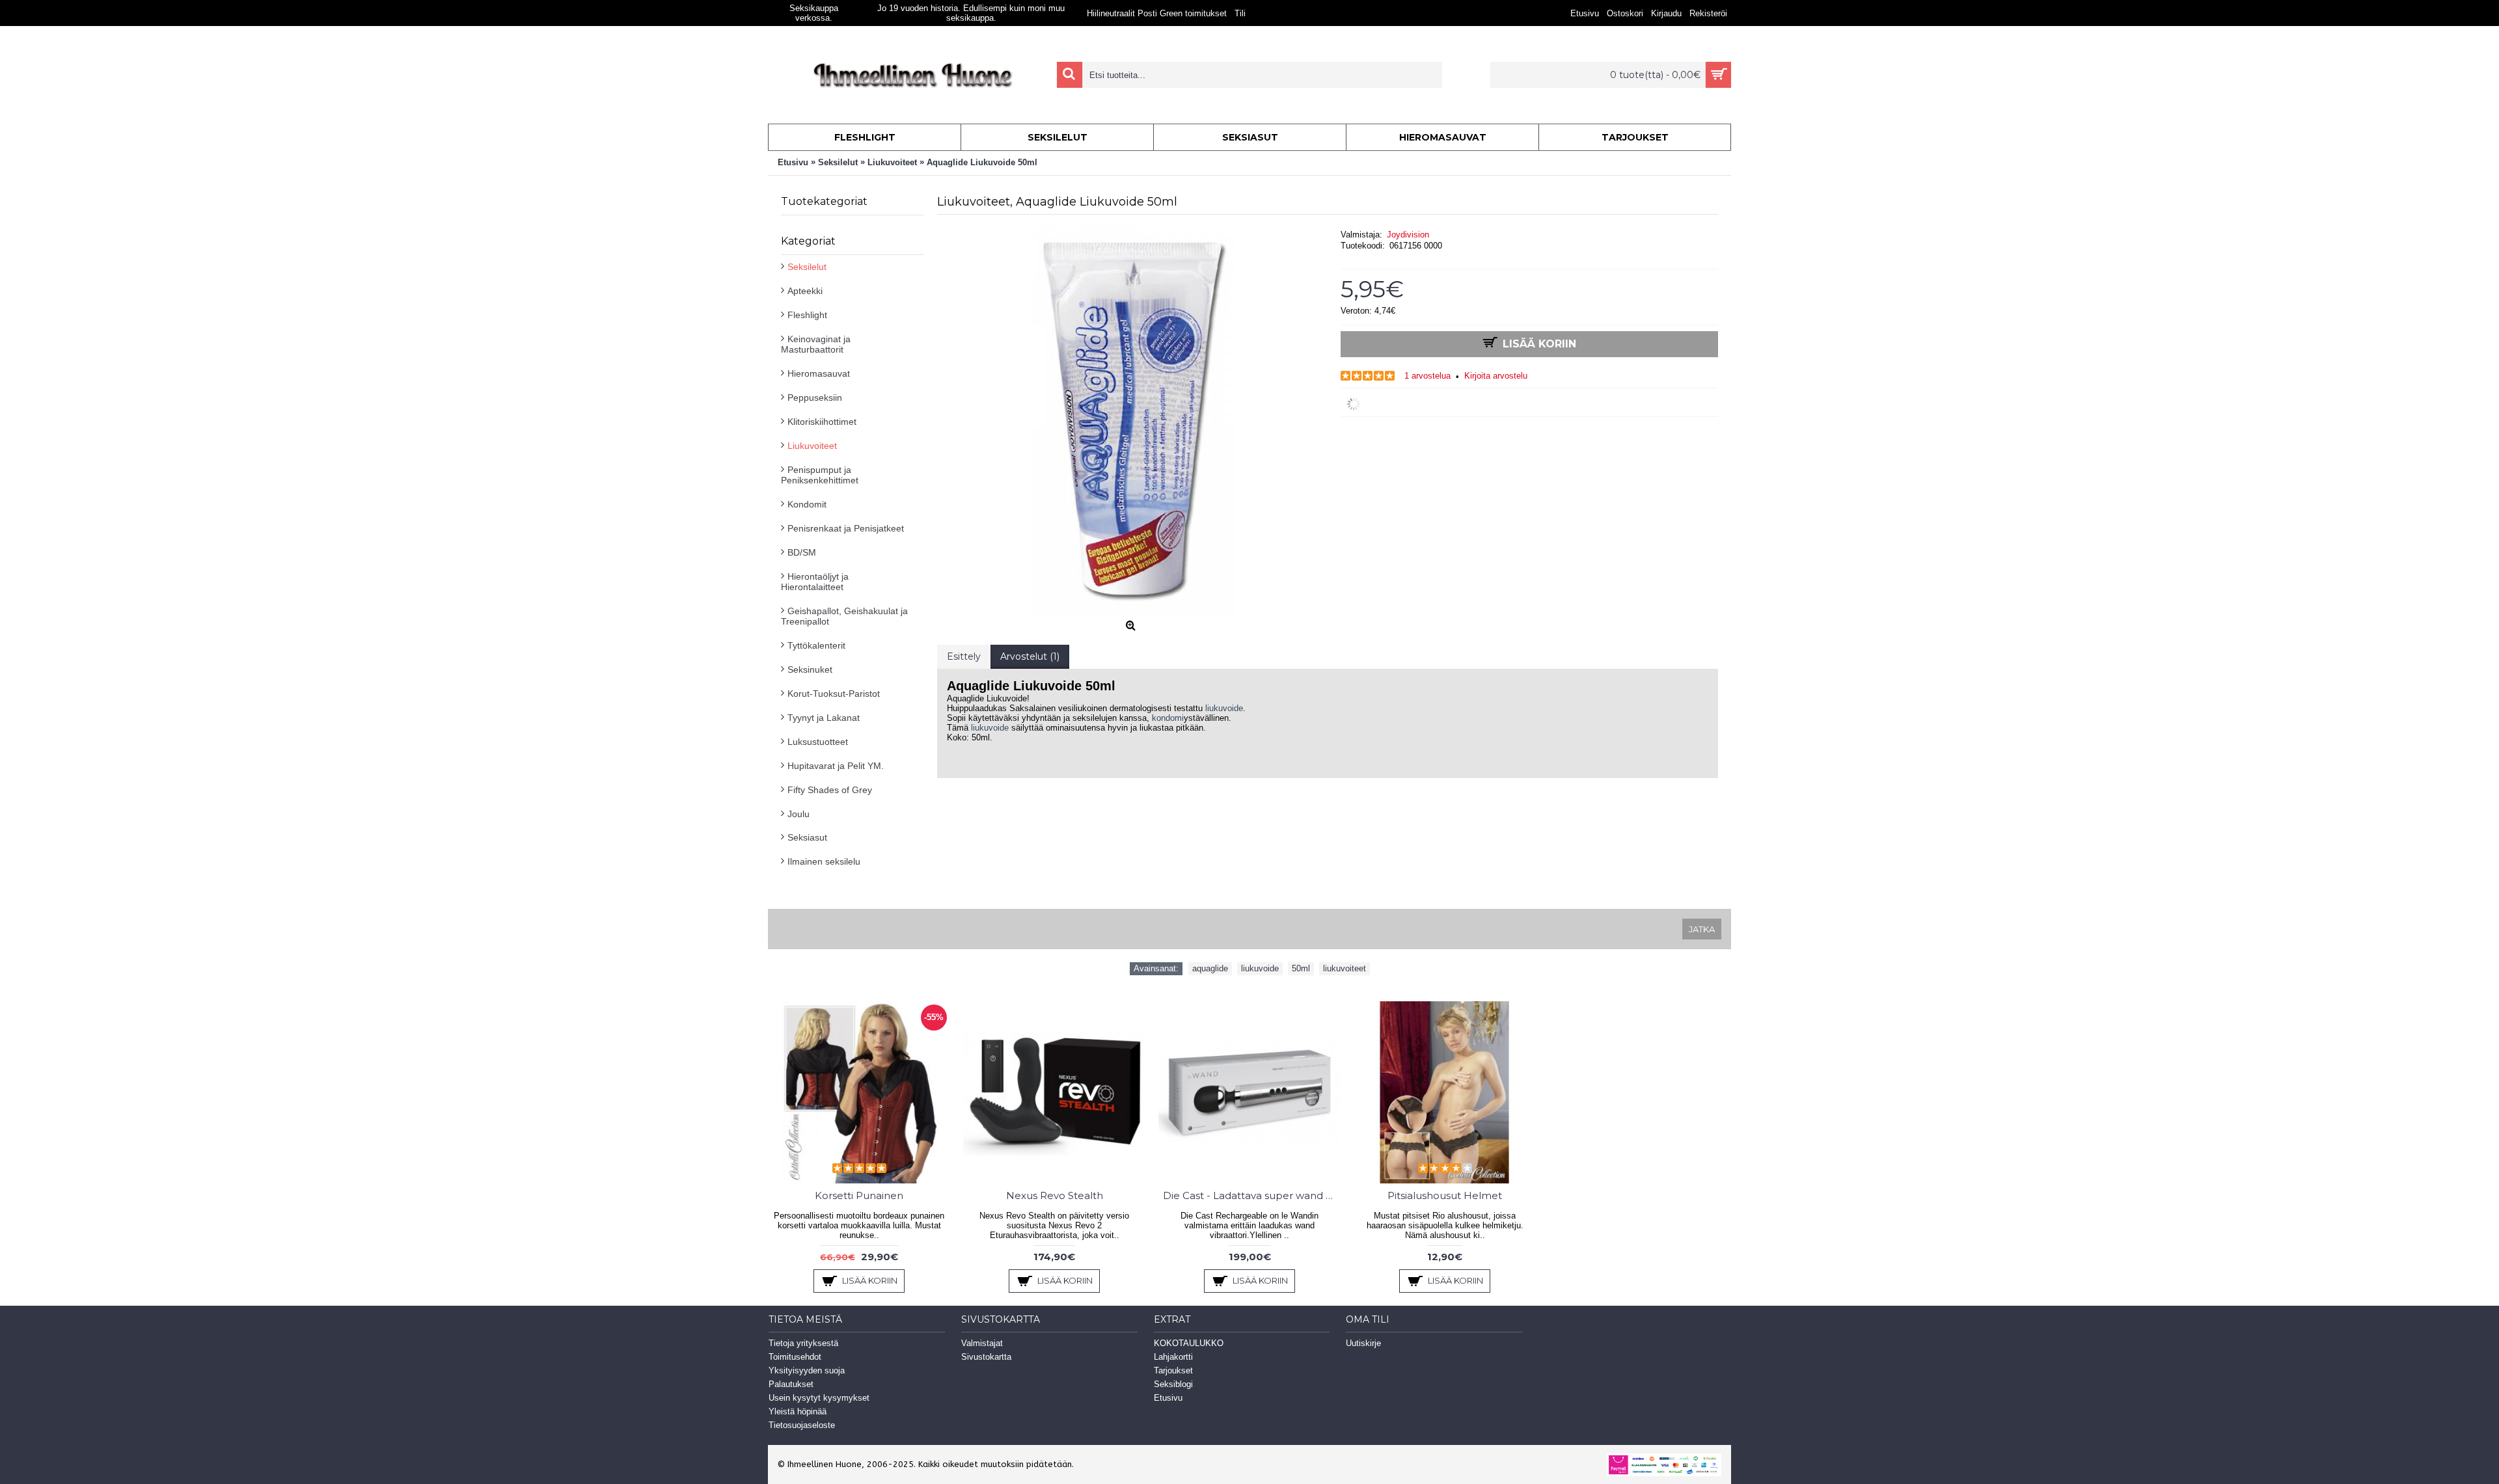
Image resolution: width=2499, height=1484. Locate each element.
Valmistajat (982, 1343)
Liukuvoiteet (812, 446)
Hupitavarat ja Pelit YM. (836, 766)
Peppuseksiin (815, 398)
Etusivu (1168, 1398)
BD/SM (802, 552)
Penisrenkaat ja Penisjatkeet (846, 528)
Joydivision (1408, 235)
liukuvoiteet (1345, 968)
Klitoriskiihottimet (822, 422)
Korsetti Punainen (859, 1195)
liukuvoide (1224, 708)
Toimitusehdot (795, 1357)
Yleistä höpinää (798, 1411)
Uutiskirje (1363, 1343)
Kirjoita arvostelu (1496, 376)
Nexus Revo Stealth (1055, 1195)
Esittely (964, 656)
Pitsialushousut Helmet (1445, 1195)
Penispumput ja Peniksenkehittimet (820, 475)
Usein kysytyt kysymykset (819, 1398)
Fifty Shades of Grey (830, 790)
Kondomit (807, 504)
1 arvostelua (1427, 376)
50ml (1301, 968)
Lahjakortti (1173, 1357)
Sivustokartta (986, 1357)
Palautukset (791, 1384)
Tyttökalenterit (816, 645)
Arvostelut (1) (1030, 656)
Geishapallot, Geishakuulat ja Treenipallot (844, 616)
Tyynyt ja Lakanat (824, 718)
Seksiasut (807, 837)
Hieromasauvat (819, 373)
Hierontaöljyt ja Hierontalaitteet (815, 582)
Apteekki (805, 291)
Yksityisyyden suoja (807, 1370)
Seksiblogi (1173, 1384)
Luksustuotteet (818, 742)
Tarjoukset (1173, 1370)
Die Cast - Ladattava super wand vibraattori (1252, 1195)
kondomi (1168, 718)
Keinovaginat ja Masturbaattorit (816, 344)
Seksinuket (810, 669)
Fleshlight (807, 315)
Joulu (799, 814)
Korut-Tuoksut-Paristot (834, 694)
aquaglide (1210, 968)
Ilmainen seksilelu (824, 861)
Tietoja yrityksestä (803, 1343)
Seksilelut (807, 267)
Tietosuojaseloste (802, 1425)
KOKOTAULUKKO (1189, 1343)
